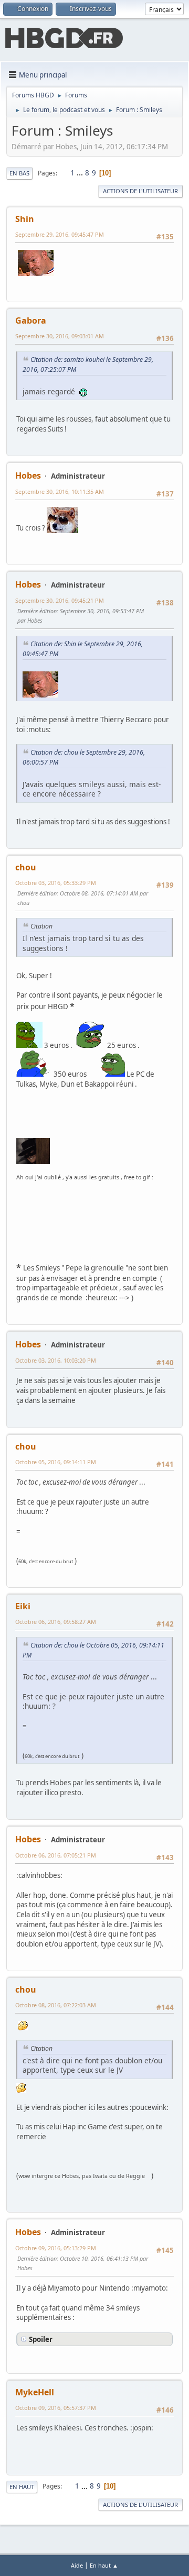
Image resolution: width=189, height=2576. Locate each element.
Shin (25, 219)
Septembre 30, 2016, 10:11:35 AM (60, 491)
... (81, 173)
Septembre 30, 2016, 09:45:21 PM (60, 600)
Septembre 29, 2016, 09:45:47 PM (60, 234)
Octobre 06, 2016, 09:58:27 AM (56, 1622)
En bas (19, 173)
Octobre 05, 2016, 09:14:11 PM (56, 1462)
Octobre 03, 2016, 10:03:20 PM (56, 1360)
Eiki (23, 1606)
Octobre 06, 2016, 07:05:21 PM (56, 1855)
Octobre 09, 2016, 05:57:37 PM (56, 2408)
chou (26, 867)
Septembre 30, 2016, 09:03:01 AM (60, 336)
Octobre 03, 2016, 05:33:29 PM (56, 883)
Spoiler (41, 2339)
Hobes (28, 476)
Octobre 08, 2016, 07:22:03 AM (56, 2005)
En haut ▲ (104, 2565)
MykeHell (35, 2392)
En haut (22, 2487)
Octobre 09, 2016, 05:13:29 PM (56, 2248)
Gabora (31, 320)
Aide (77, 2565)
